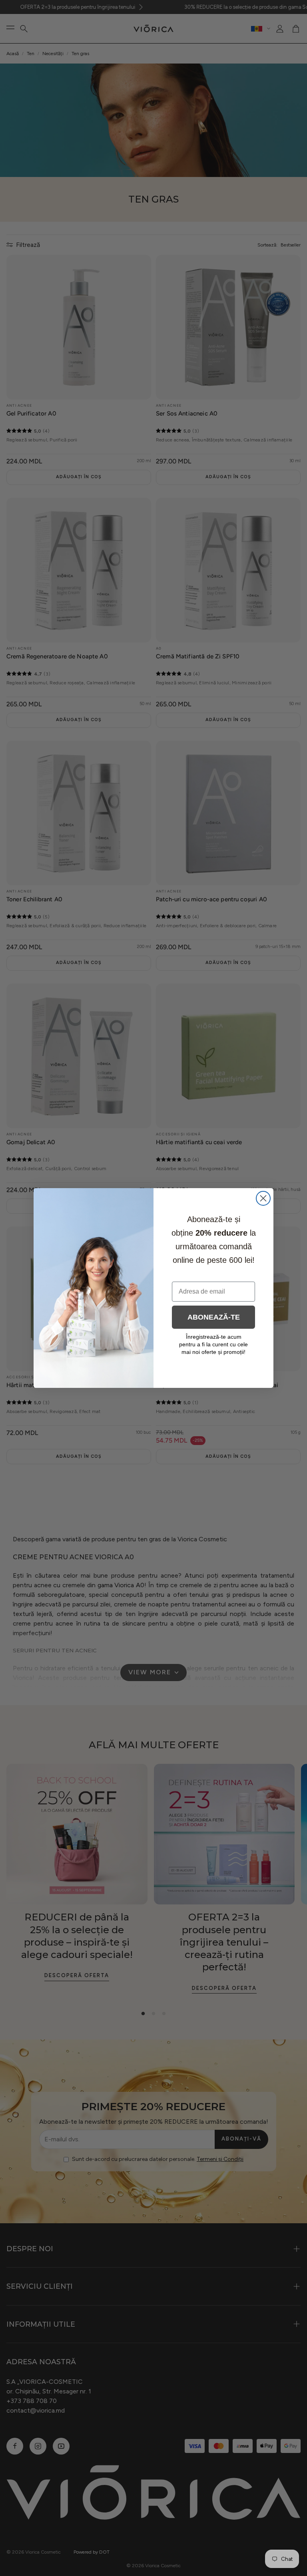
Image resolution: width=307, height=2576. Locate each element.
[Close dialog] (263, 1198)
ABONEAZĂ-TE (214, 1317)
